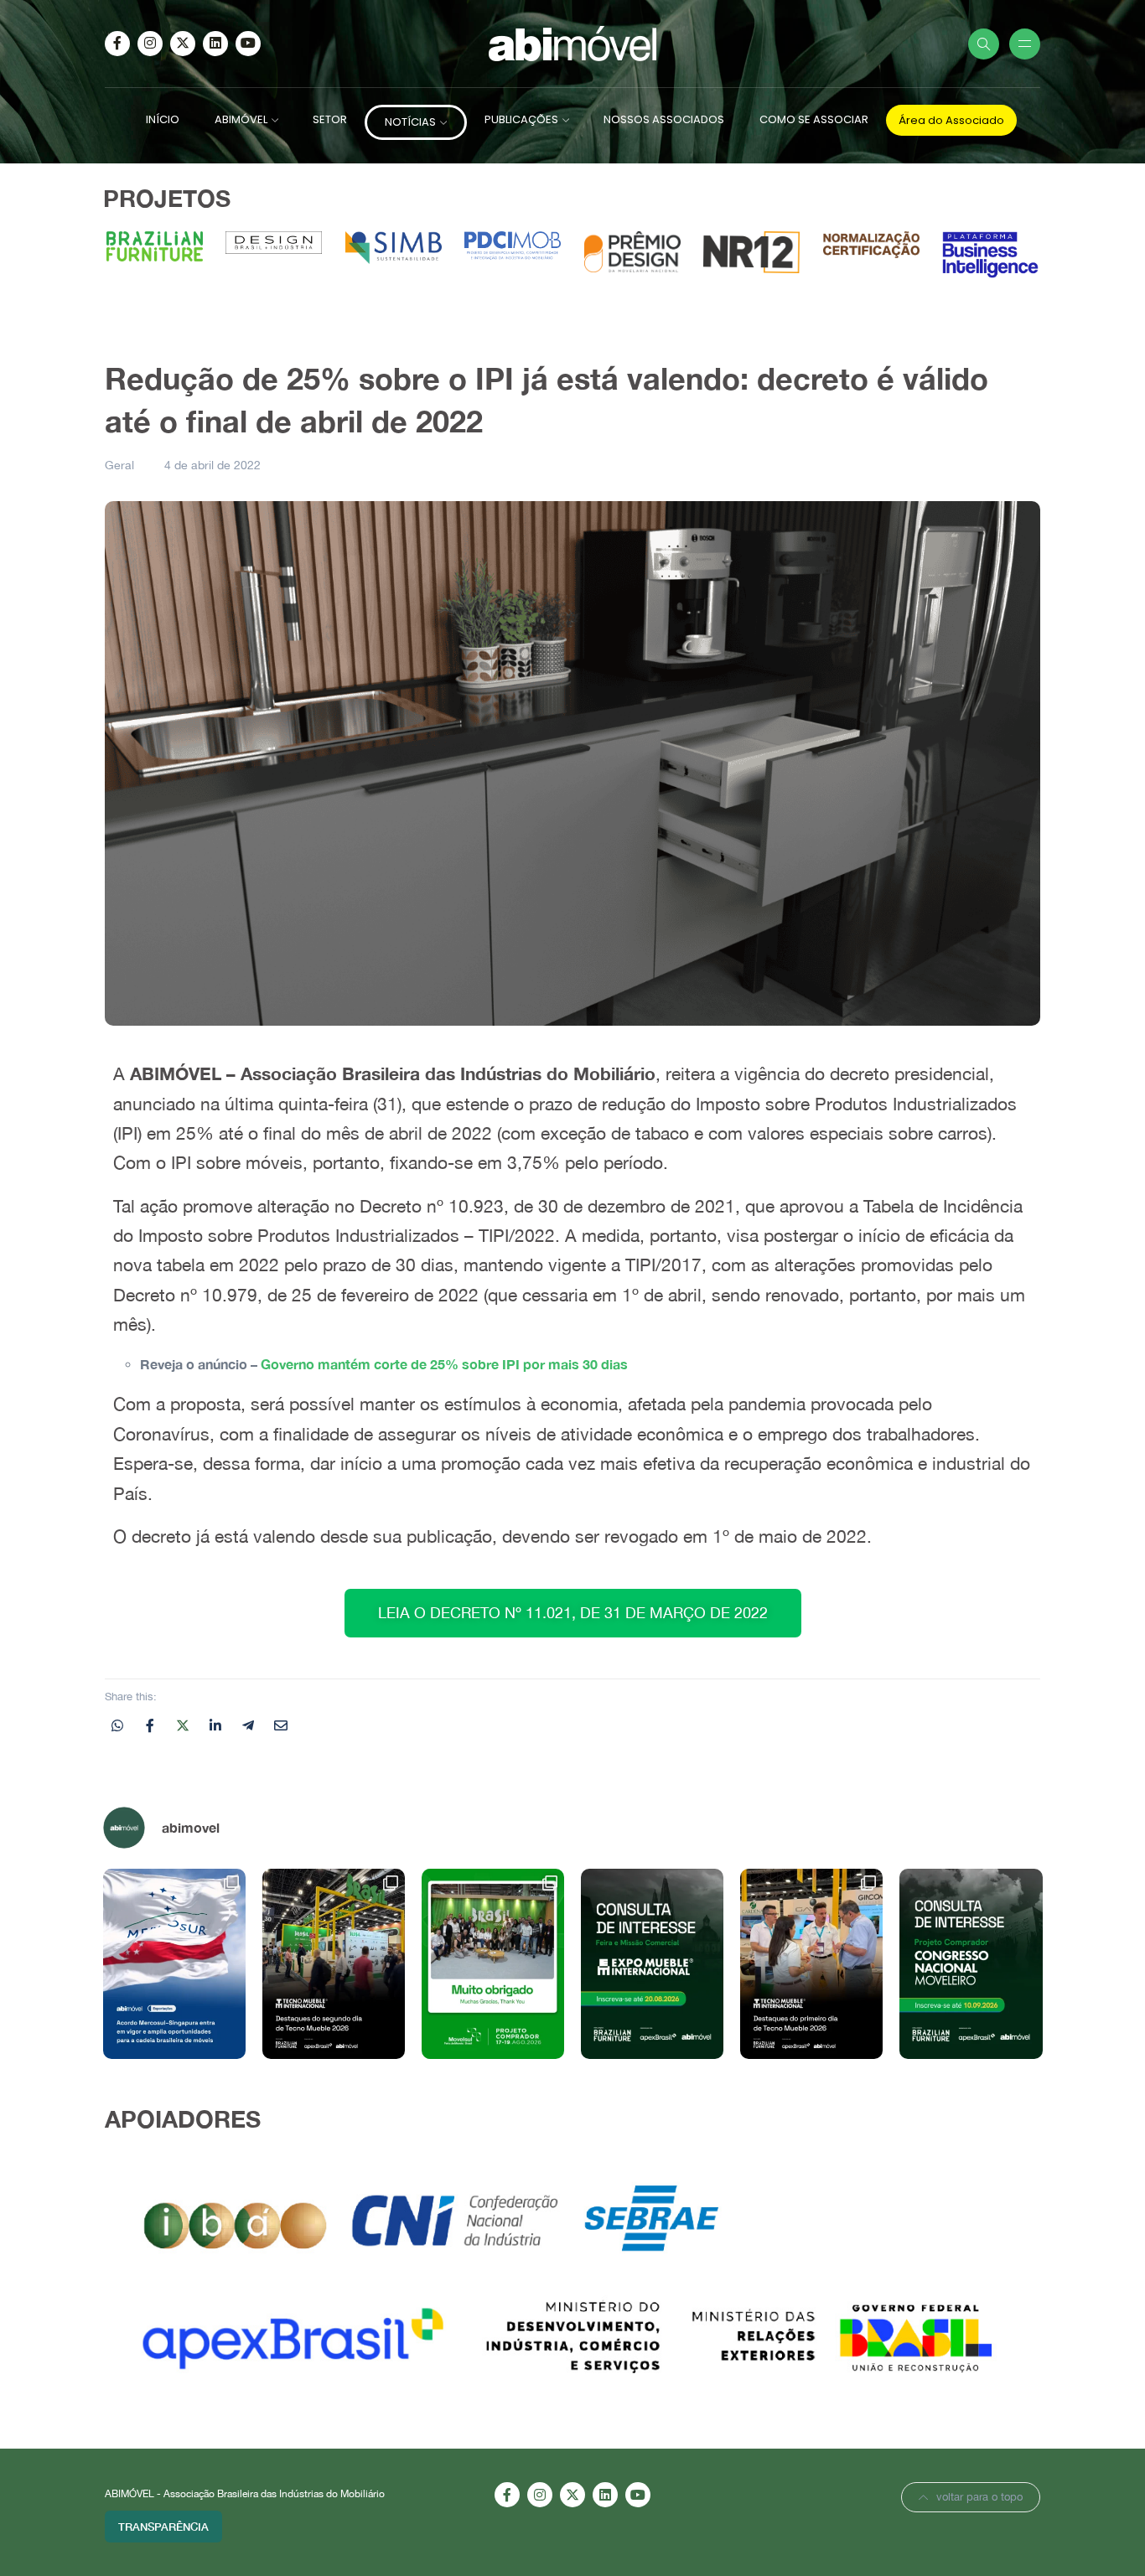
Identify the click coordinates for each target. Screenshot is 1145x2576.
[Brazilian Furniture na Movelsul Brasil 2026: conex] (493, 1963)
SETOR (330, 119)
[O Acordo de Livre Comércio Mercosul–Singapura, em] (174, 1963)
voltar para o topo (979, 2497)
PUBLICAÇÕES (521, 119)
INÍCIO (163, 119)
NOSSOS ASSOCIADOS (664, 119)
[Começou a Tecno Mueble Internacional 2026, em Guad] (811, 1963)
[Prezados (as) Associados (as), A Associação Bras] (652, 1963)
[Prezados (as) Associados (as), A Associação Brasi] (971, 1963)
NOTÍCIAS (410, 122)
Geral (119, 465)
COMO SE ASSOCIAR (814, 119)
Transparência (163, 2527)
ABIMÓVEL (241, 119)
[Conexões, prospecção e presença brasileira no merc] (334, 1963)
